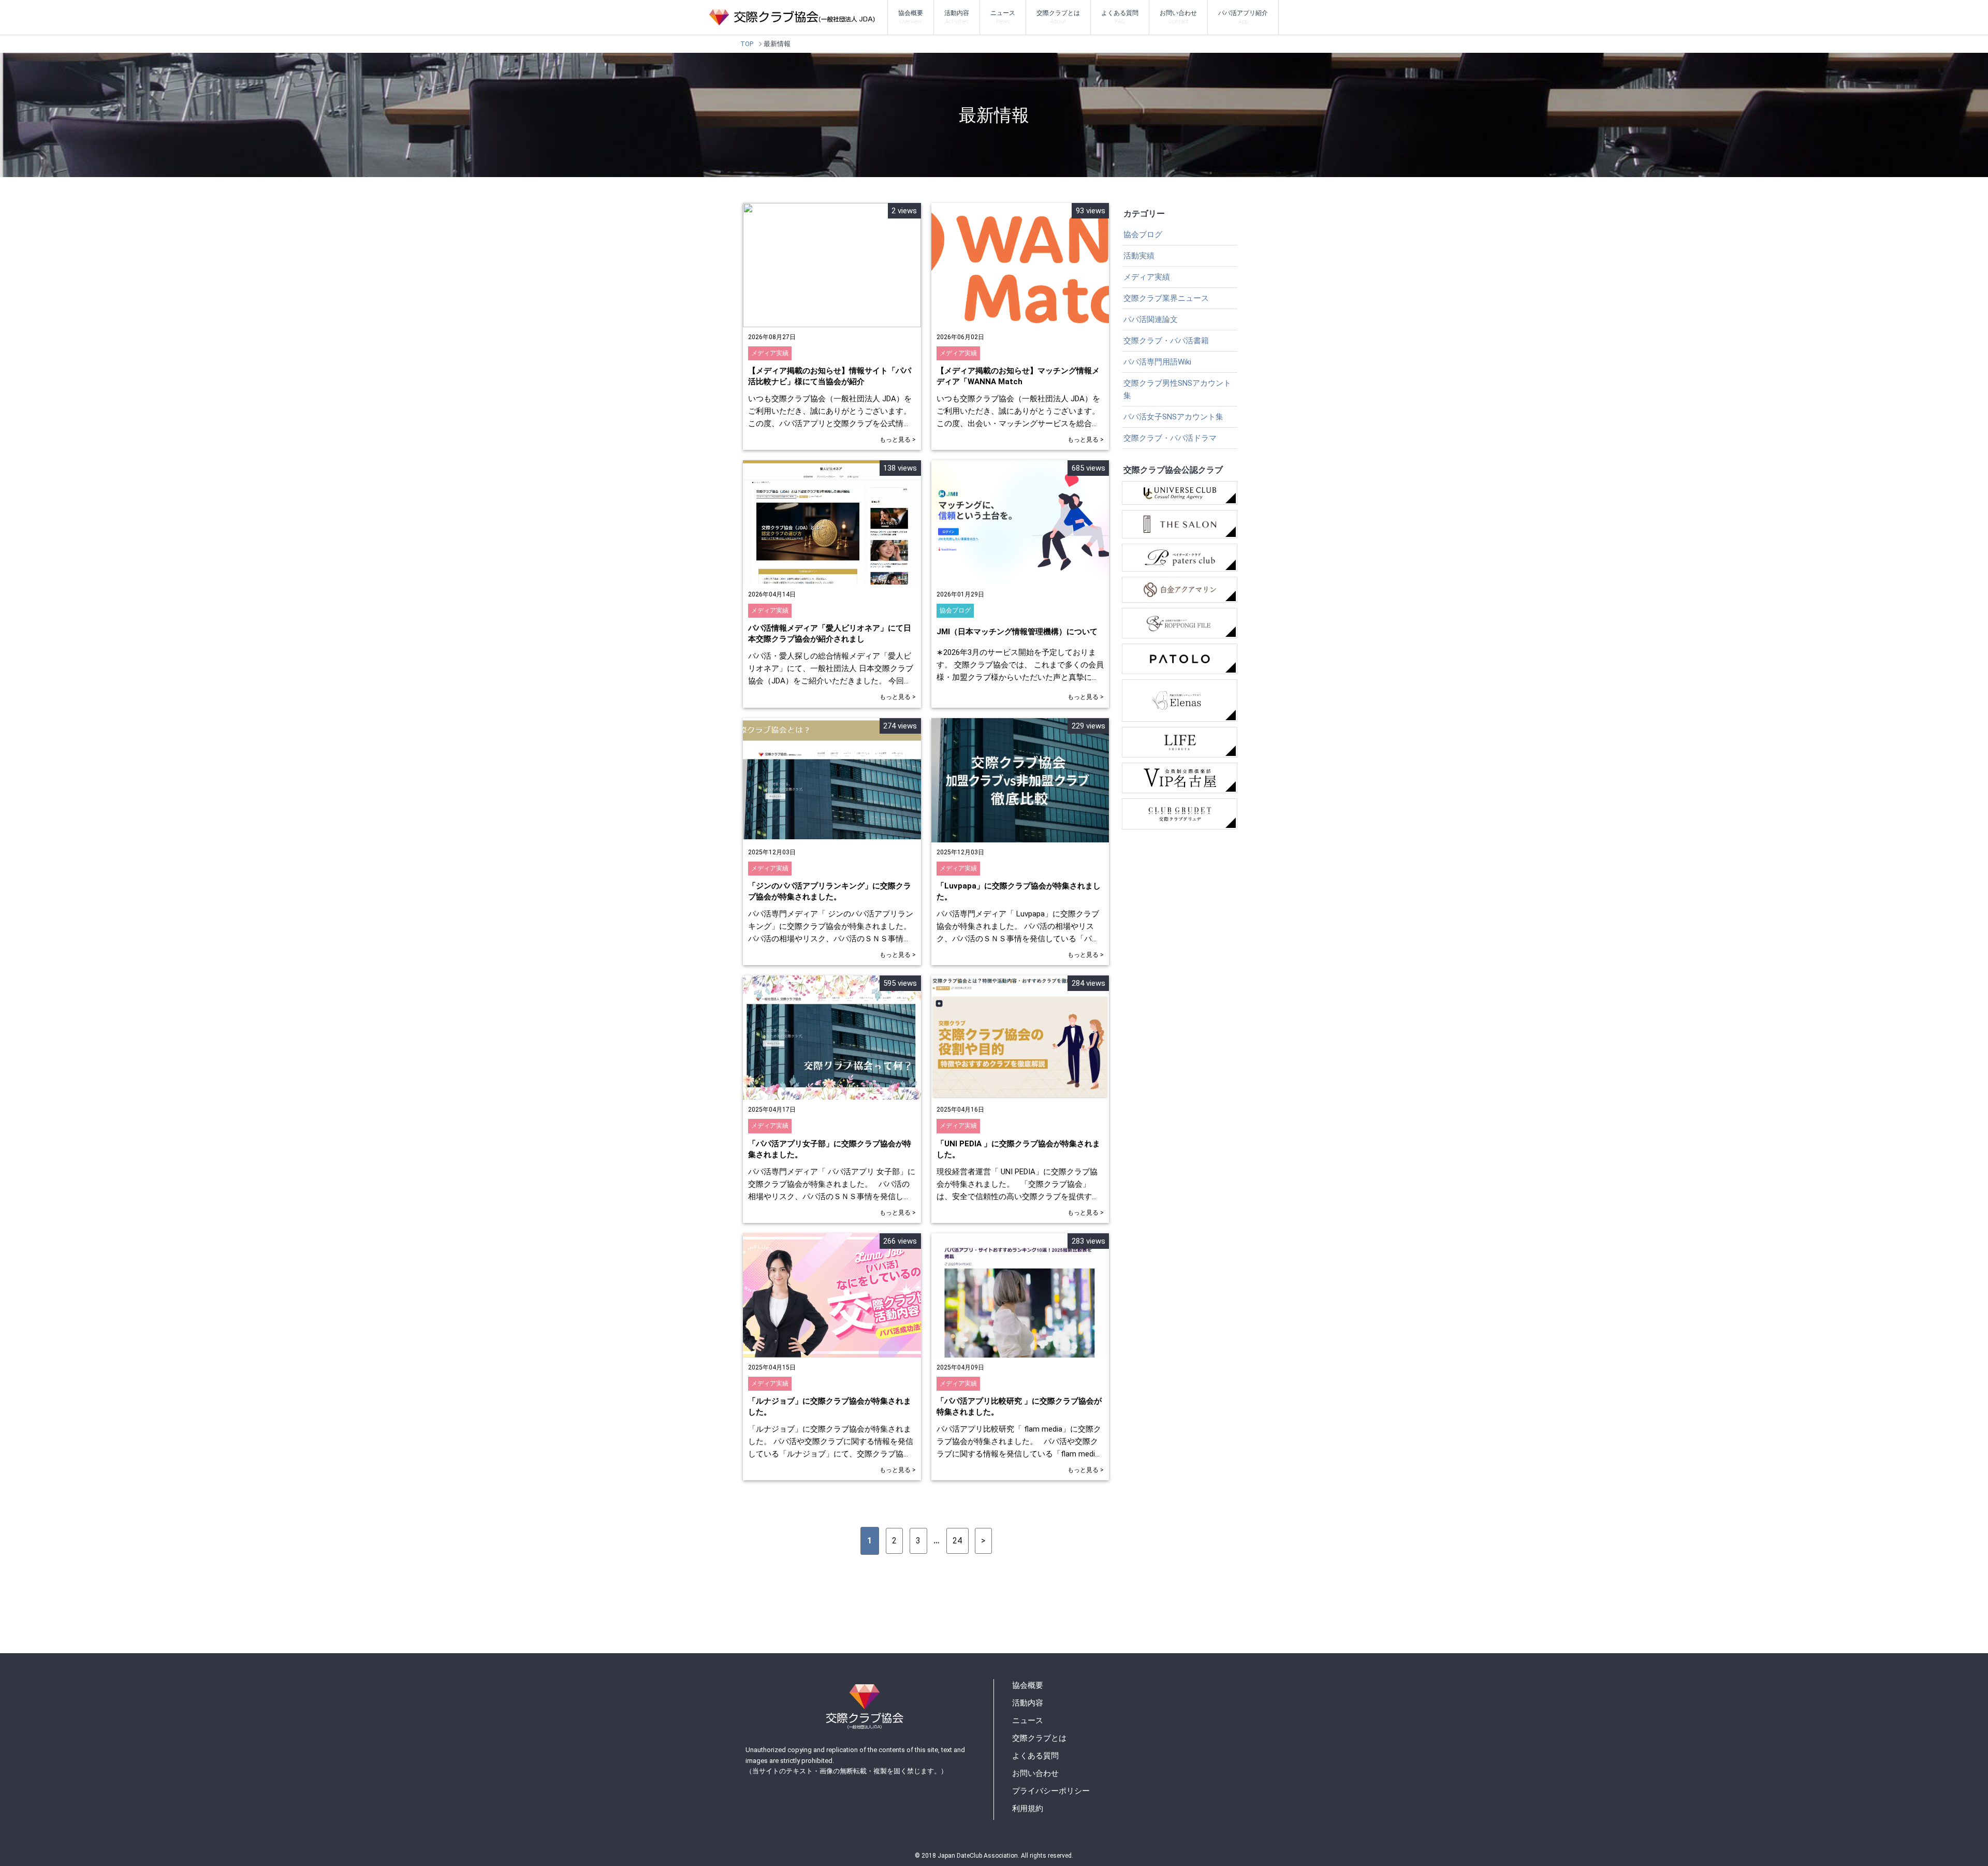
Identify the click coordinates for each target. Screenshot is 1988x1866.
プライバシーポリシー (1051, 1791)
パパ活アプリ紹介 (1243, 17)
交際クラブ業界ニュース (1166, 298)
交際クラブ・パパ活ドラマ (1170, 438)
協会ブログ (1143, 235)
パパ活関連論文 (1151, 319)
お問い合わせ (1178, 17)
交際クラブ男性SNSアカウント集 (1177, 389)
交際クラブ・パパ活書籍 (1166, 341)
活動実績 (1139, 256)
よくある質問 (1120, 17)
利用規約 (1028, 1809)
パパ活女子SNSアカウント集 (1173, 417)
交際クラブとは (1058, 17)
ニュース (1003, 17)
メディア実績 (1147, 277)
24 (957, 1541)
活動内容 (957, 17)
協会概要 (911, 17)
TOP (747, 44)
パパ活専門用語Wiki (1157, 362)
